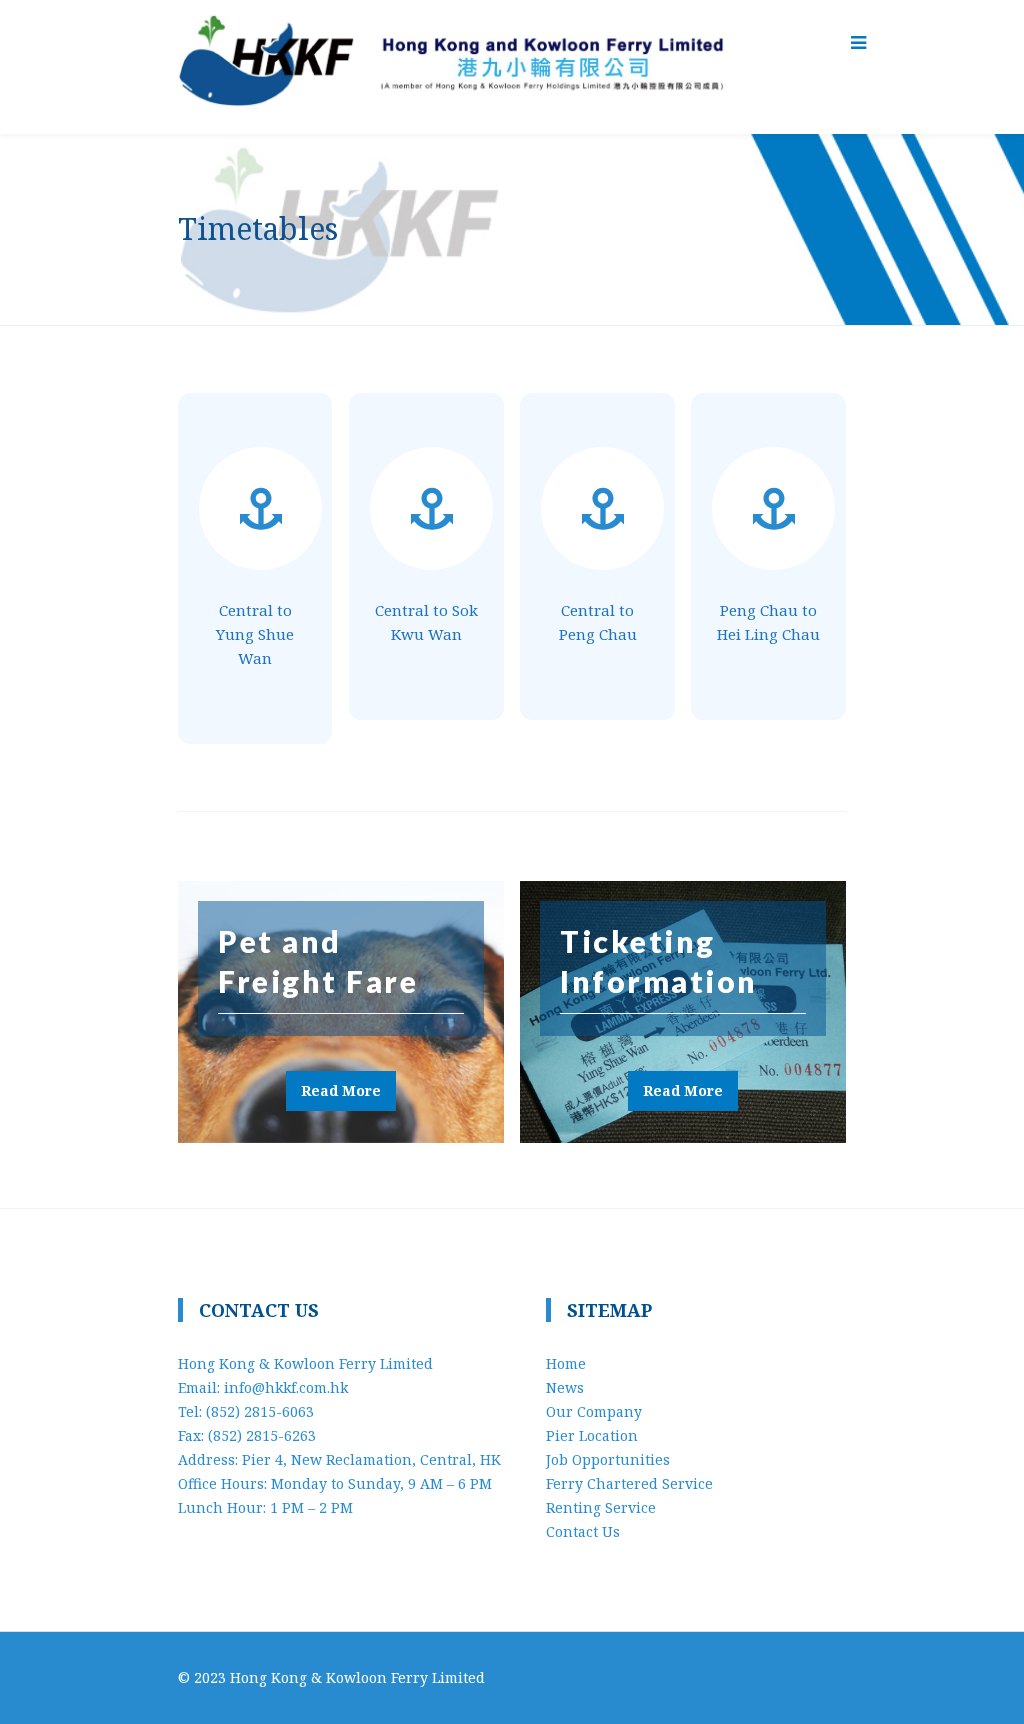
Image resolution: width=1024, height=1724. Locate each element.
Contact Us (583, 1531)
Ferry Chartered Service (629, 1483)
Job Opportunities (608, 1459)
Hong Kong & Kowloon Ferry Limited (357, 1677)
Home (566, 1363)
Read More (341, 1090)
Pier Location (592, 1435)
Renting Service (601, 1507)
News (565, 1387)
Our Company (594, 1411)
